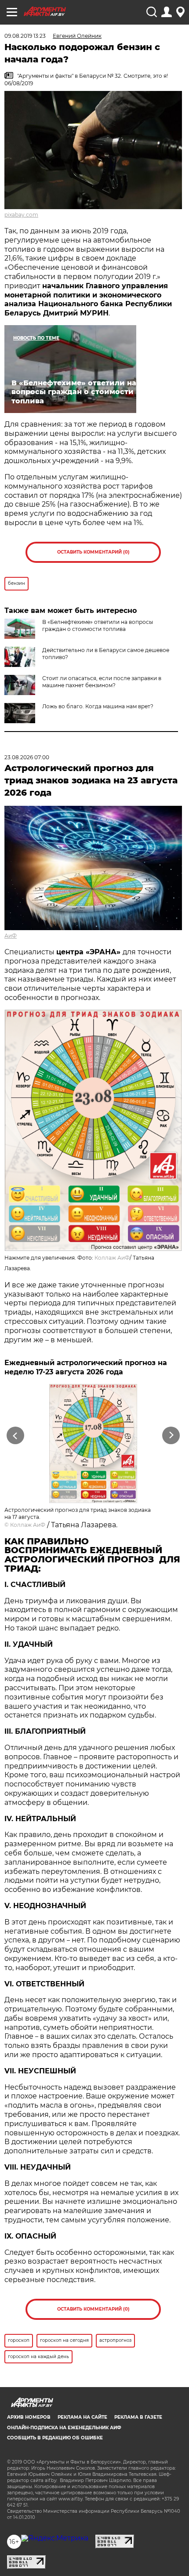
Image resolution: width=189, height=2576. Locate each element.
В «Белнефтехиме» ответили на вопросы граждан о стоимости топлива (98, 625)
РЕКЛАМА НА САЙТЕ (82, 2417)
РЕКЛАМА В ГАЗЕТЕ (138, 2417)
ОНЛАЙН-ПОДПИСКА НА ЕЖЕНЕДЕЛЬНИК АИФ (64, 2428)
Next (171, 1436)
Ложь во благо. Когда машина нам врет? (98, 706)
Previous (14, 1436)
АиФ (11, 936)
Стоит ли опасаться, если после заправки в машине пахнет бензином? (102, 682)
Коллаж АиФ (112, 1258)
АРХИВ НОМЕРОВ (29, 2417)
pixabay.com (21, 215)
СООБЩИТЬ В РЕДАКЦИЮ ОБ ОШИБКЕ (55, 2438)
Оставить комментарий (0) (93, 552)
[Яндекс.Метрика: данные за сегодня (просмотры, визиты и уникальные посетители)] (55, 2538)
